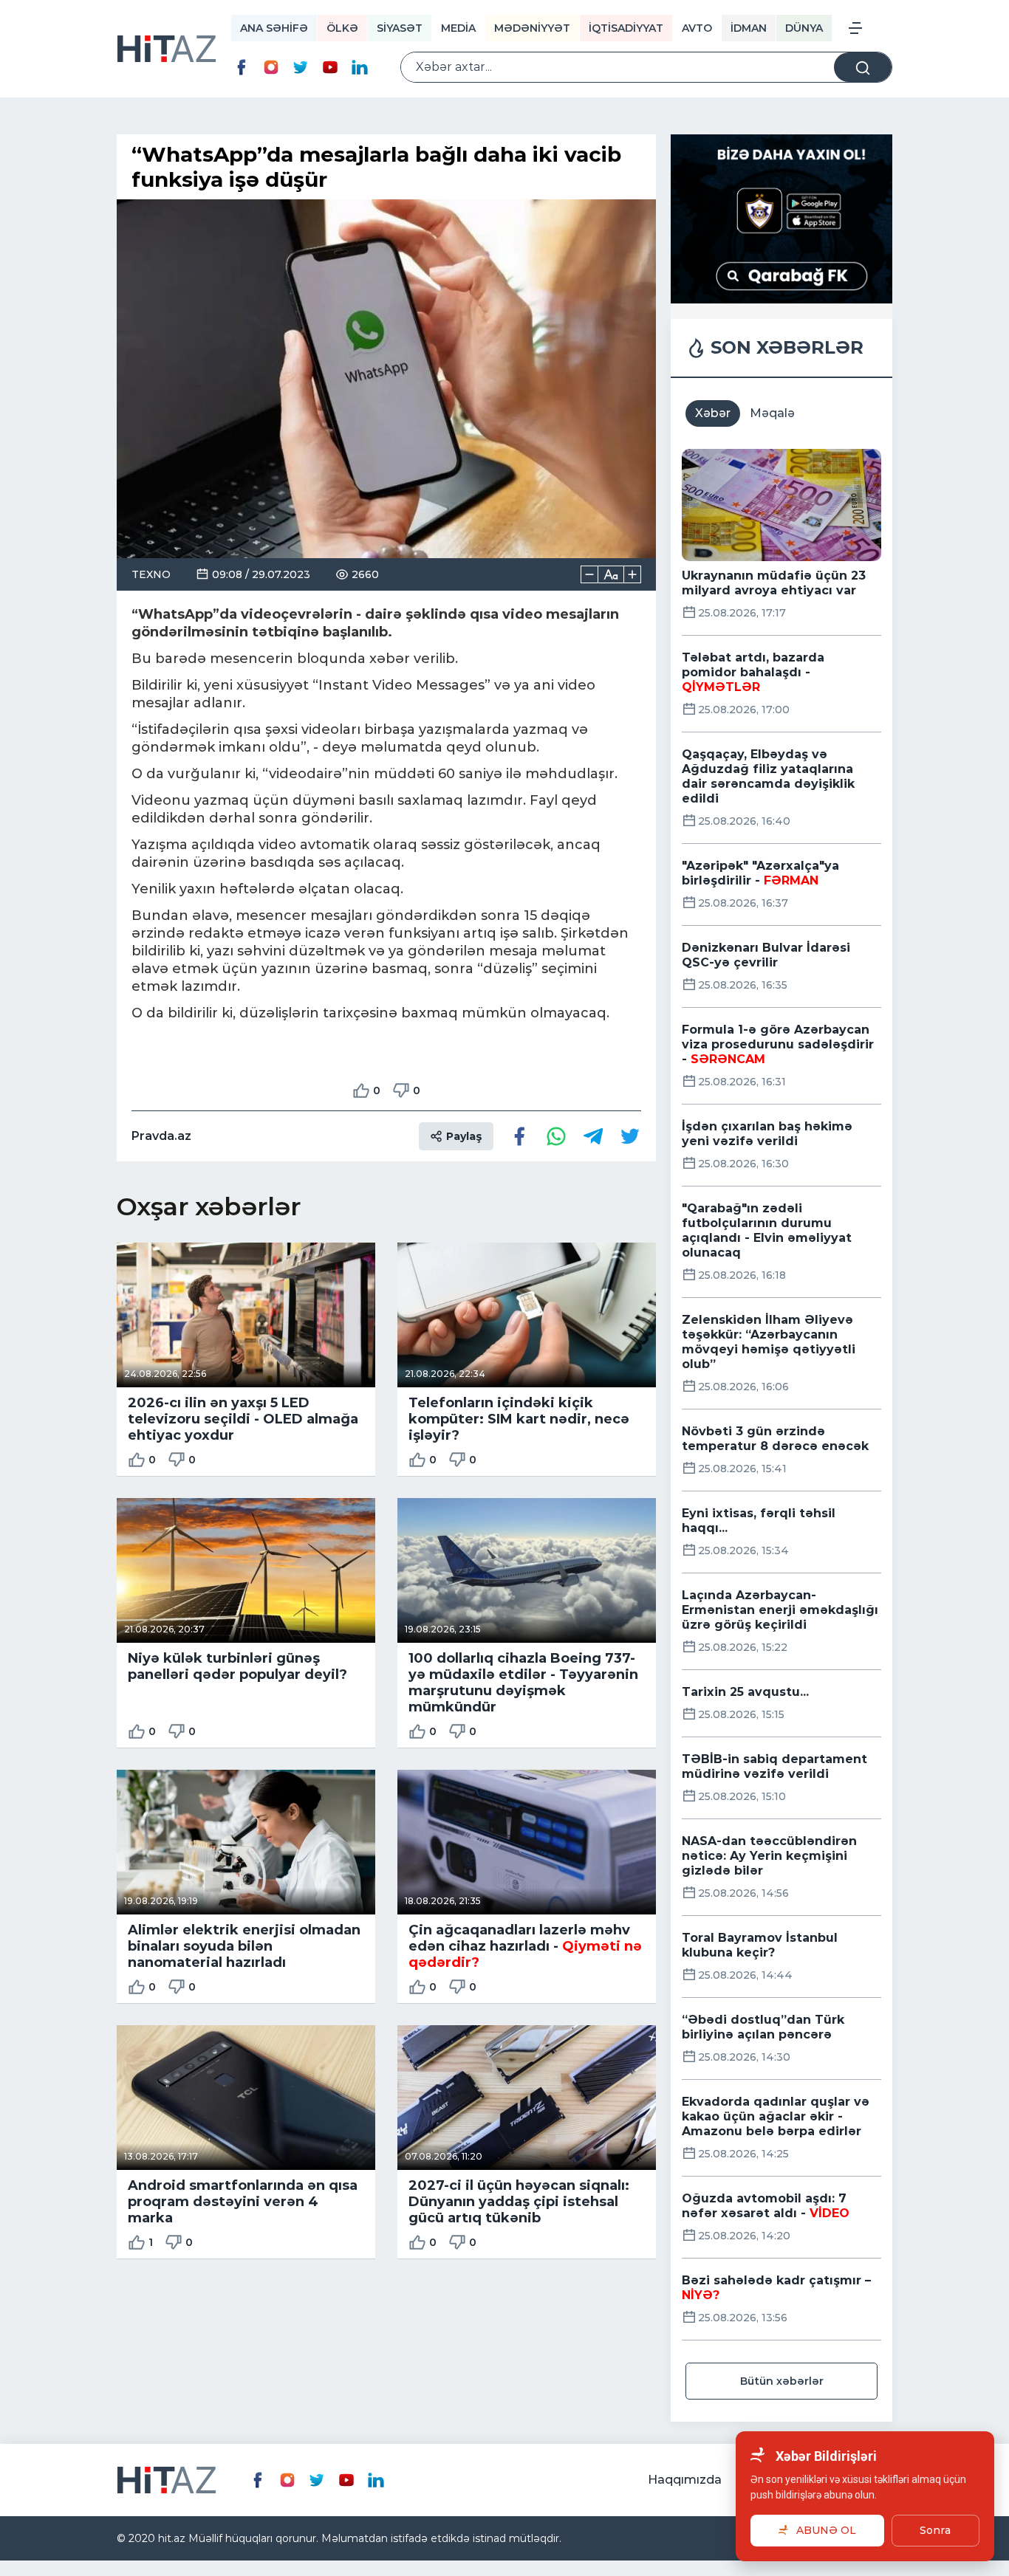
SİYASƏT (400, 28)
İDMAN (749, 28)
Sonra (935, 2530)
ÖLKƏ (342, 28)
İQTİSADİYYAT (626, 28)
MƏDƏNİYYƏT (532, 28)
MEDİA (458, 28)
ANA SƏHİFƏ (274, 28)
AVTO (697, 28)
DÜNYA (804, 28)
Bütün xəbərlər (782, 2381)
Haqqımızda (685, 2480)
